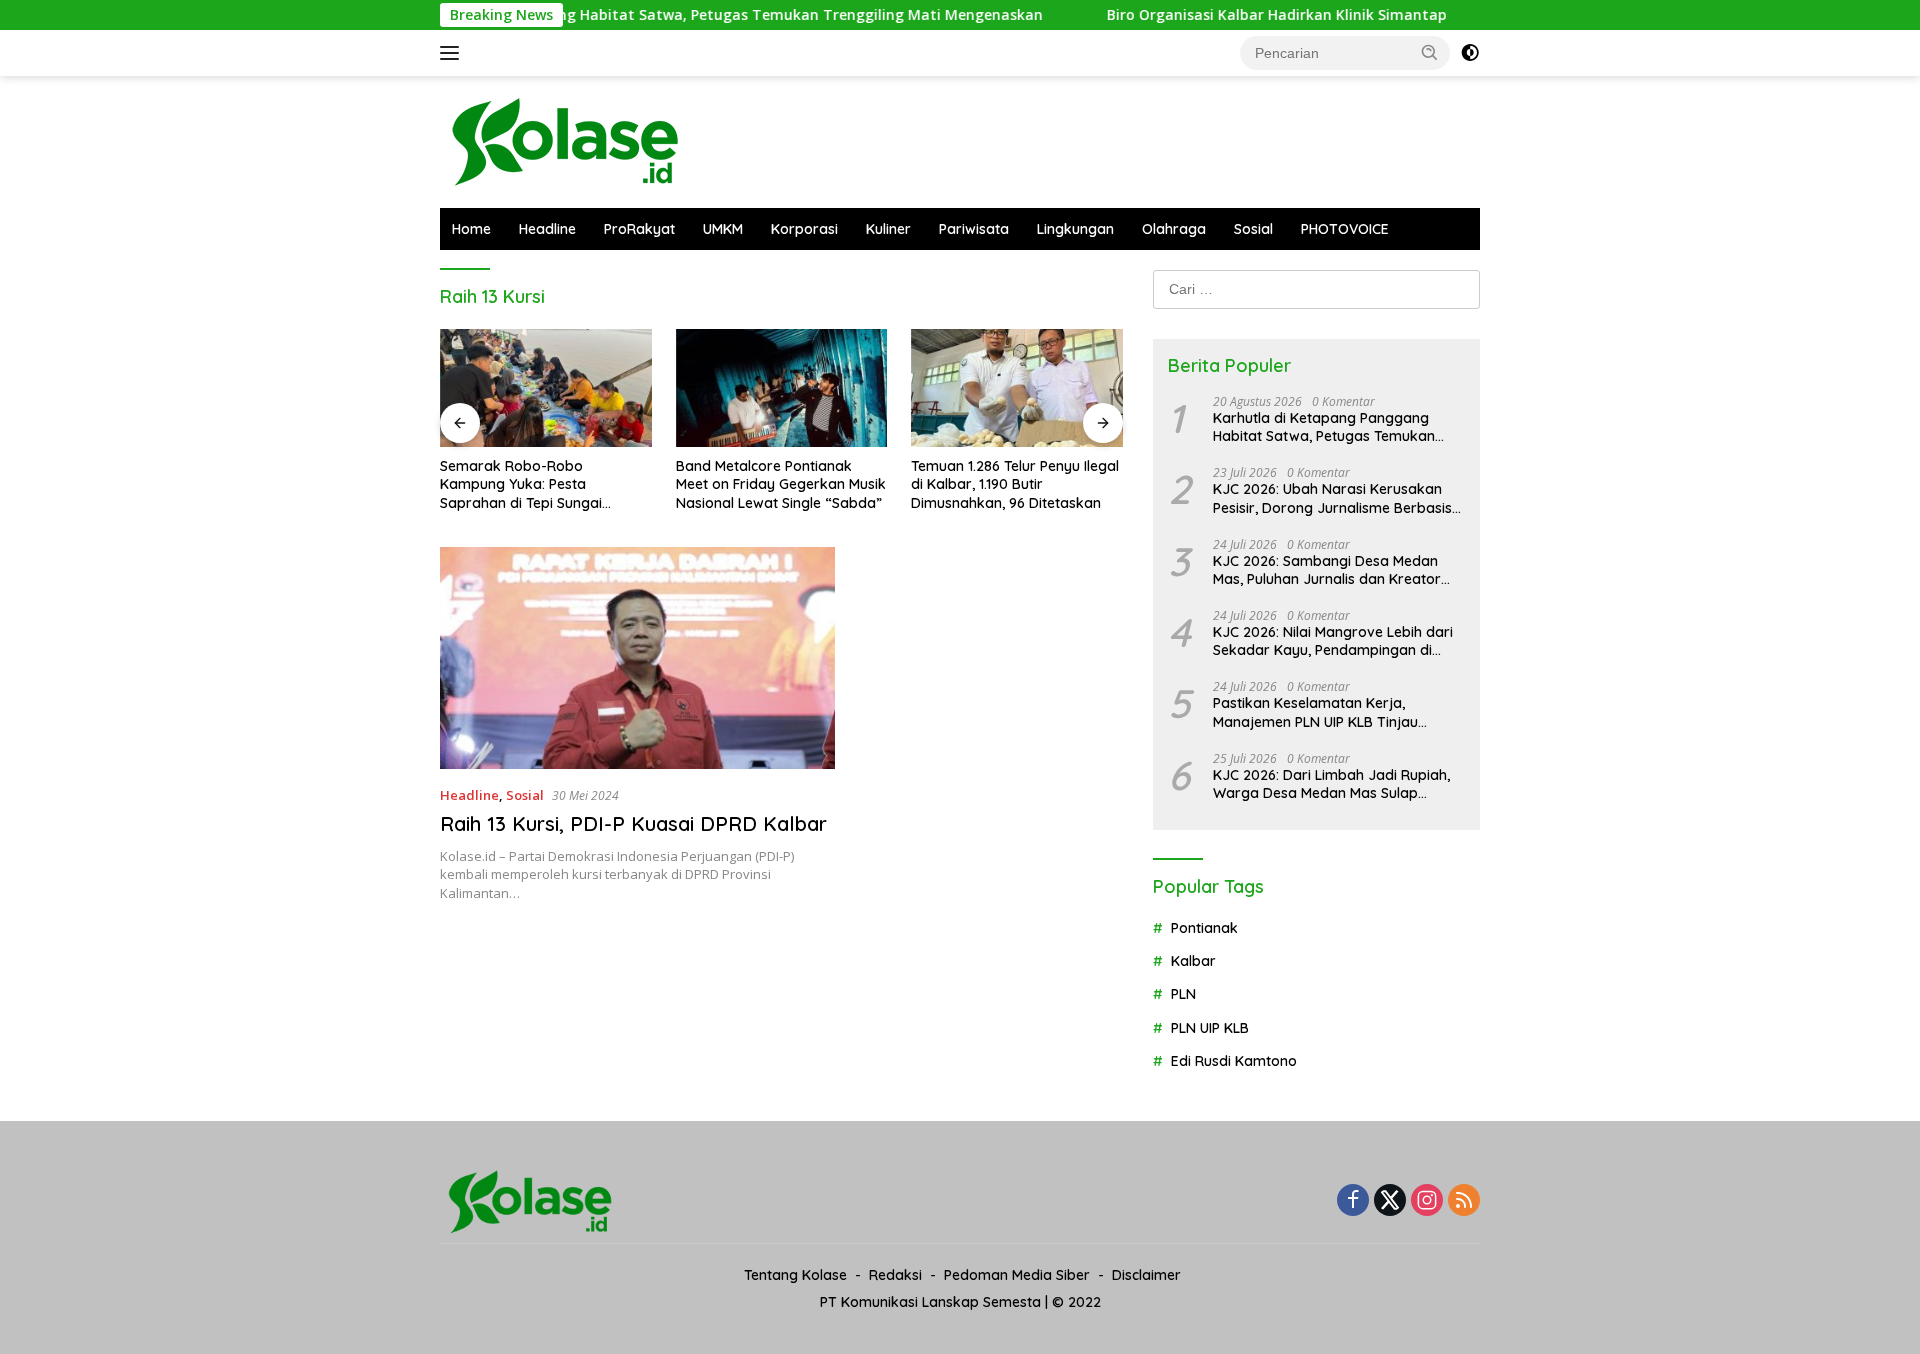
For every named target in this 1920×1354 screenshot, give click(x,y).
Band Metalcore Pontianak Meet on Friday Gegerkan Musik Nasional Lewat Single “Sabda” (781, 484)
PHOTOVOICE (1345, 229)
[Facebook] (1353, 1201)
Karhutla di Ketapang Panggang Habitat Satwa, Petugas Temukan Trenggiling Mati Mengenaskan (645, 15)
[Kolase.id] (565, 140)
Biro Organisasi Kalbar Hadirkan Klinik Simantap (1226, 15)
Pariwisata (974, 229)
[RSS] (1464, 1201)
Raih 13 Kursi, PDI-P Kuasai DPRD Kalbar (633, 823)
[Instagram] (1427, 1201)
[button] (1430, 52)
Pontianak (1204, 928)
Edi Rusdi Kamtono (1234, 1061)
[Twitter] (1390, 1201)
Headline (547, 229)
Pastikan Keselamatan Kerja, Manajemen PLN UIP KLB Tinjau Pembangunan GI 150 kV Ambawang (1334, 712)
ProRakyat (639, 229)
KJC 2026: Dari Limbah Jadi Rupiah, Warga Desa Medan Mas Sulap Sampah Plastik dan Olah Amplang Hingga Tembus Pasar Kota (1331, 784)
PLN (1183, 994)
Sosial (1253, 229)
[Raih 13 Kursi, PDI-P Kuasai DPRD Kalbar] (637, 658)
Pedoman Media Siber (1017, 1275)
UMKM (723, 229)
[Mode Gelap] (1470, 53)
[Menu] (453, 53)
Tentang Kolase (795, 1275)
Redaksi (895, 1275)
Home (471, 229)
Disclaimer (1146, 1275)
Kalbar (1193, 961)
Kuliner (888, 229)
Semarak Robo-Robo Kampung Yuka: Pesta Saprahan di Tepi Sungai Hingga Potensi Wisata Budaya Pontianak (542, 484)
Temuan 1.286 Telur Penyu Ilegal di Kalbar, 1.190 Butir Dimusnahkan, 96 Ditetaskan (1015, 484)
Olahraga (1174, 229)
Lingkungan (1075, 229)
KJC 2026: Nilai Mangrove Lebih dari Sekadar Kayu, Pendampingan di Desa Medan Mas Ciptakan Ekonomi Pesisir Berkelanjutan (1333, 641)
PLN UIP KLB (1210, 1028)
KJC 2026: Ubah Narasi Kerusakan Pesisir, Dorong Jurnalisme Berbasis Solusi (1332, 498)
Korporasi (804, 229)
